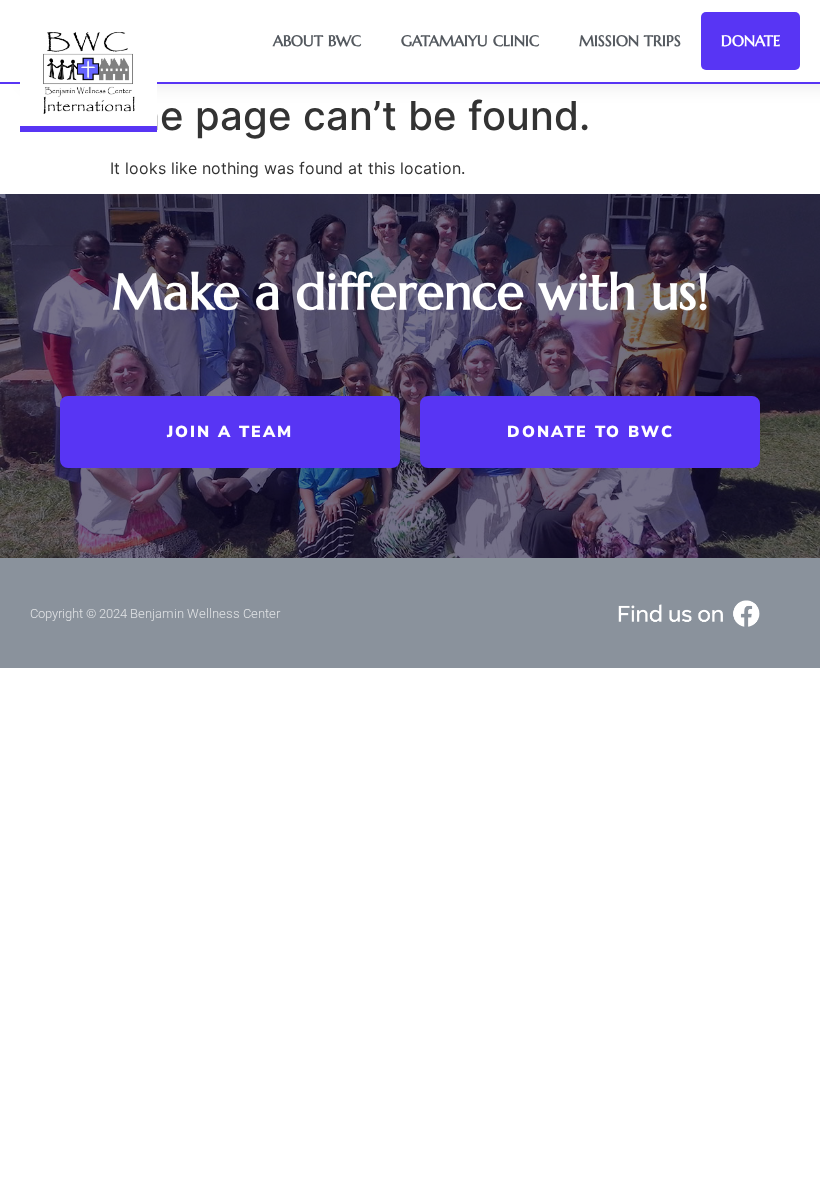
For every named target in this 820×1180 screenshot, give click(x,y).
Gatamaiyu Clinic (470, 40)
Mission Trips (630, 40)
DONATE (750, 40)
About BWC (317, 40)
